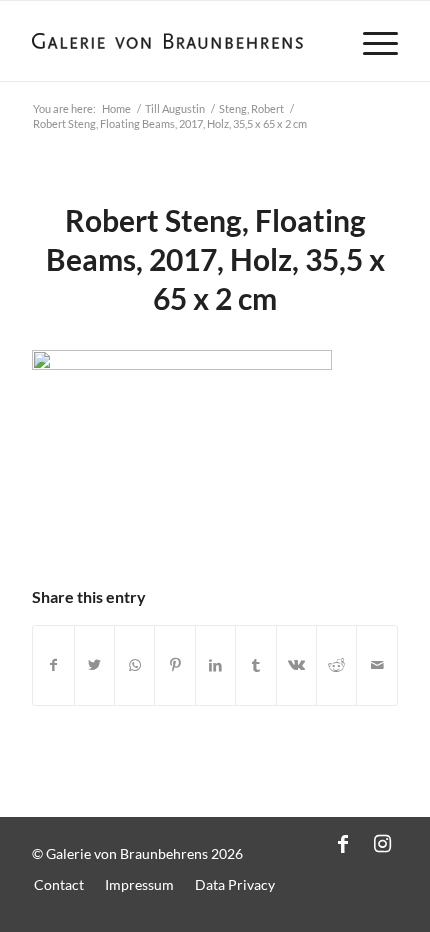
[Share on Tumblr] (255, 665)
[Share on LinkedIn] (215, 665)
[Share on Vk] (296, 665)
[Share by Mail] (377, 665)
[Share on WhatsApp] (134, 665)
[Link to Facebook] (343, 843)
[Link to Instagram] (383, 843)
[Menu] (370, 41)
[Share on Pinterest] (174, 665)
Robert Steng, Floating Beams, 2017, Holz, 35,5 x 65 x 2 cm (215, 259)
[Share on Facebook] (53, 665)
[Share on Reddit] (336, 665)
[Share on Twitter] (94, 665)
